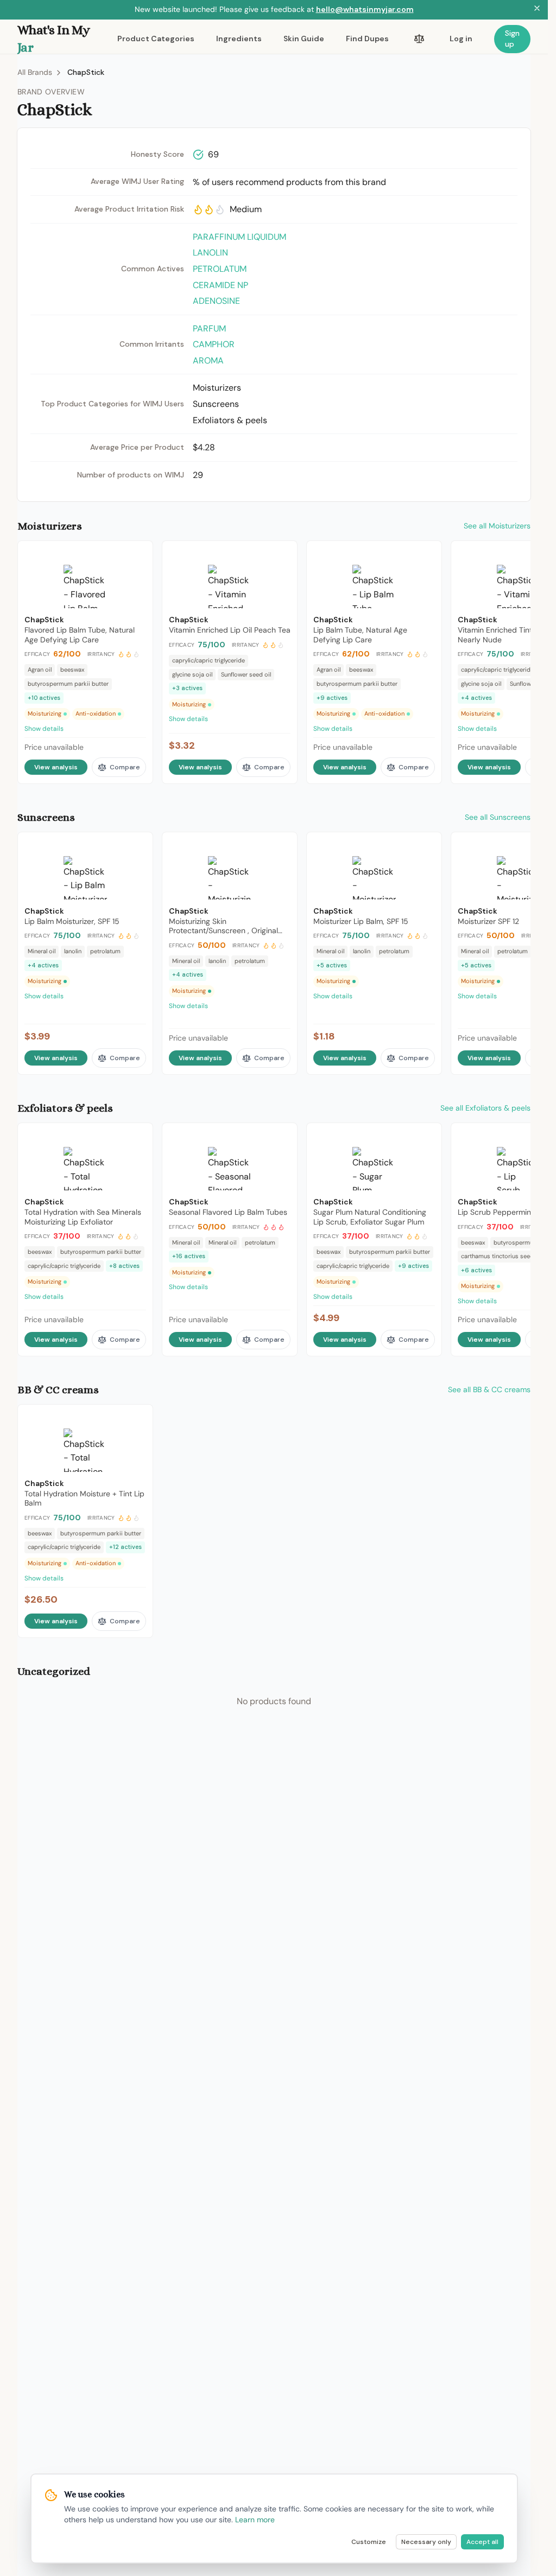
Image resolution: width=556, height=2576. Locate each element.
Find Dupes (367, 39)
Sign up (512, 39)
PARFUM (209, 329)
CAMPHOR (214, 344)
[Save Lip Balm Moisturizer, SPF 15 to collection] (137, 845)
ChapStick (86, 72)
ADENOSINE (216, 301)
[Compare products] (419, 39)
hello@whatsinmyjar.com (365, 9)
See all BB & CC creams (489, 1389)
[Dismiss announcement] (537, 10)
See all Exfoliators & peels (485, 1108)
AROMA (208, 361)
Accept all (482, 2542)
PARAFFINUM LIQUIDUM (239, 237)
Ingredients (239, 39)
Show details (44, 729)
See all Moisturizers (497, 526)
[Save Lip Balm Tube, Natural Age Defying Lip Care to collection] (426, 554)
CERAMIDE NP (220, 285)
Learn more (255, 2520)
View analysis (56, 767)
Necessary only (426, 2542)
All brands (35, 72)
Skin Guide (304, 39)
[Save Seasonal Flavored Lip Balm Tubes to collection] (282, 1136)
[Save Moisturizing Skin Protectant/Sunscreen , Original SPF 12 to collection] (282, 845)
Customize (369, 2542)
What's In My (54, 39)
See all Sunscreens (498, 817)
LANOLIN (210, 253)
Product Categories (156, 39)
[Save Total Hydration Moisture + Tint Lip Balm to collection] (137, 1418)
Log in (461, 39)
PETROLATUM (220, 269)
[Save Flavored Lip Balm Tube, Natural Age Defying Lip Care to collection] (137, 554)
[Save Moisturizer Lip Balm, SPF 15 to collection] (426, 845)
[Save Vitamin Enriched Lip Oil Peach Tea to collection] (282, 554)
